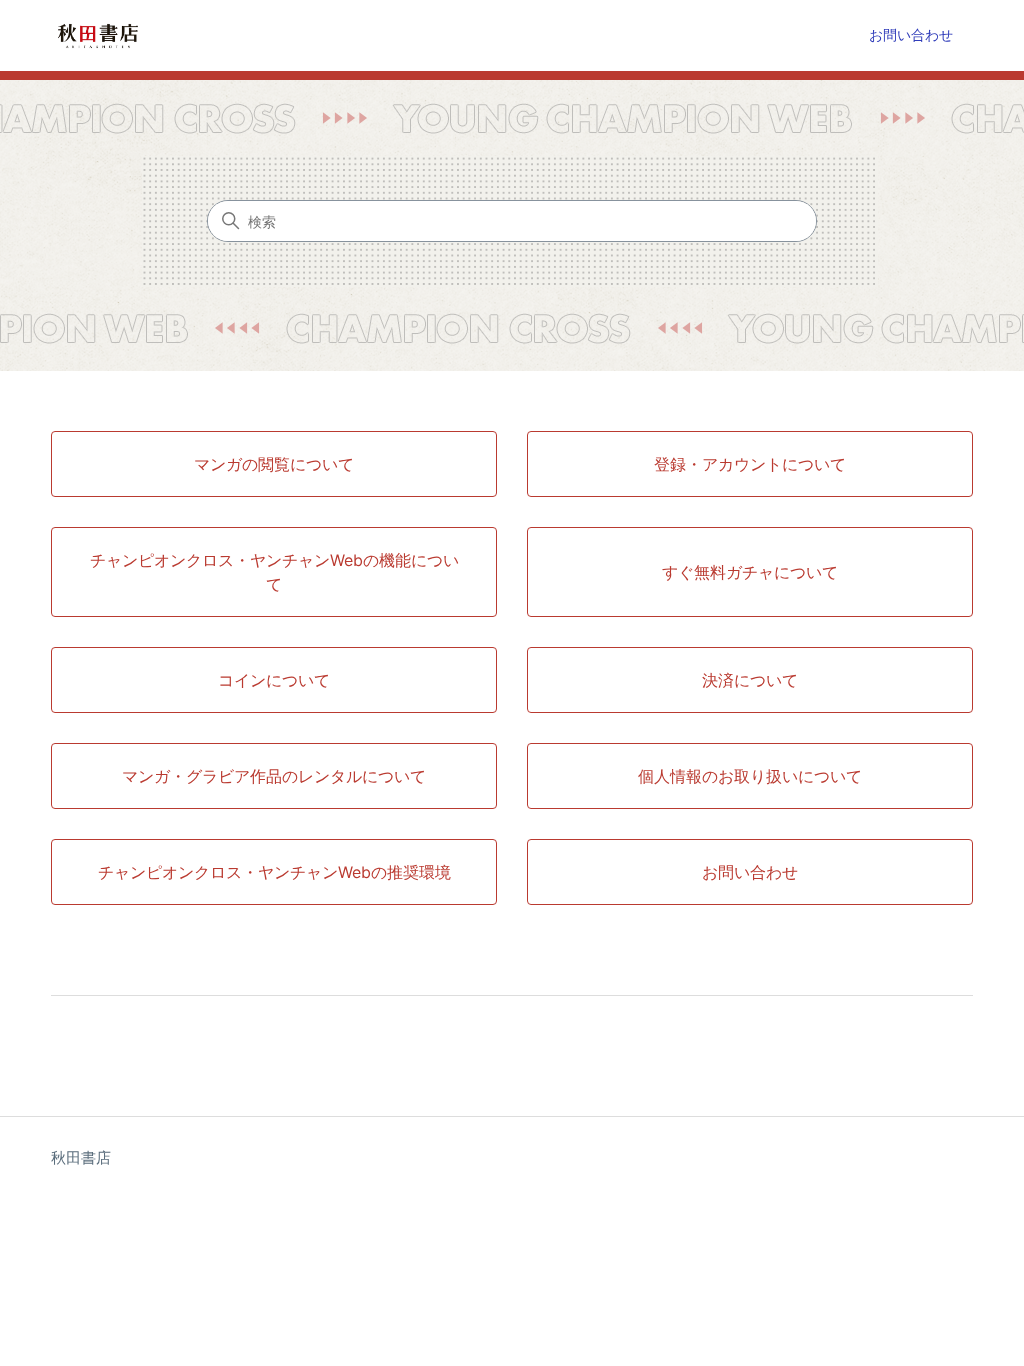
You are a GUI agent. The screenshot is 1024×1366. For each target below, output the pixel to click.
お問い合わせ (911, 34)
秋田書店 (81, 1157)
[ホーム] (96, 35)
